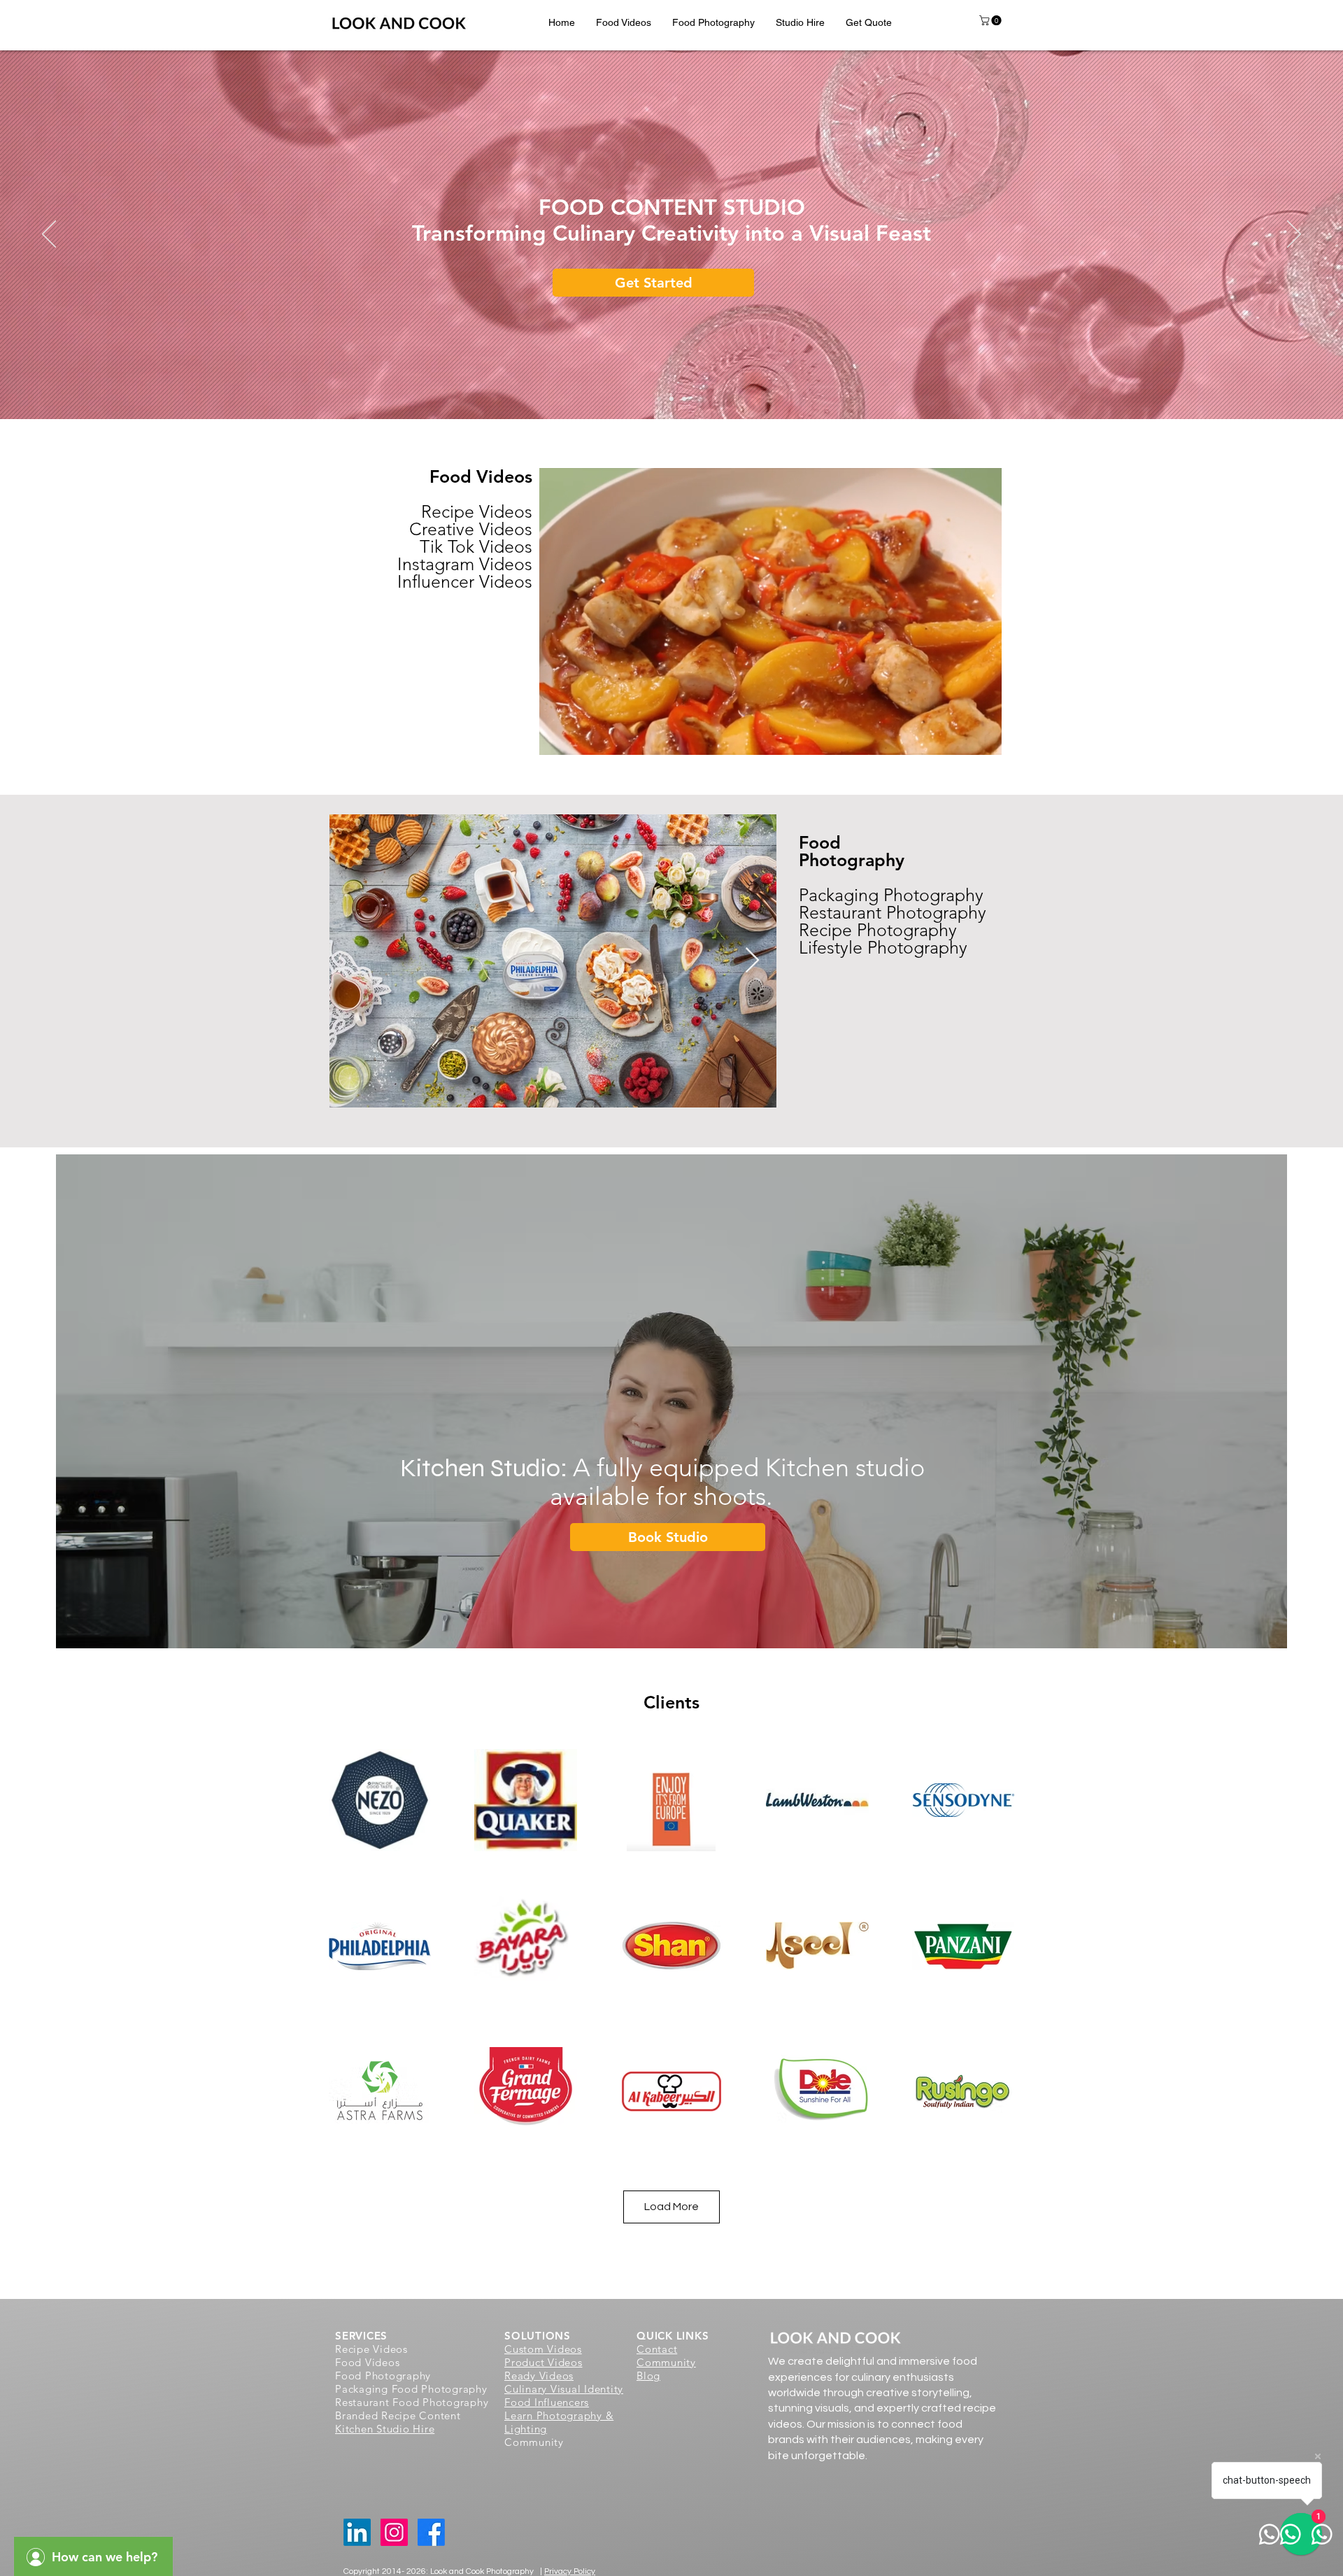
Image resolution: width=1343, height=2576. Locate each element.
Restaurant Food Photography (412, 2402)
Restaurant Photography (893, 912)
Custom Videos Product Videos (543, 2356)
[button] (624, 22)
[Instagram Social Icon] (394, 2532)
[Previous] (49, 235)
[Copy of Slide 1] (671, 399)
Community (666, 2362)
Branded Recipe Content (398, 2415)
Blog (648, 2376)
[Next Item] (752, 961)
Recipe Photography (878, 930)
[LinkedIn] (357, 2532)
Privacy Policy (570, 2571)
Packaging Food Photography (411, 2389)
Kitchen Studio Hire (385, 2429)
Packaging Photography (891, 895)
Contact (657, 2349)
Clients (671, 1702)
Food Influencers (547, 2402)
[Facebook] (431, 2532)
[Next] (1294, 235)
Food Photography (852, 851)
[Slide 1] (659, 399)
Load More (671, 2207)
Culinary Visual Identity (564, 2389)
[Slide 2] (684, 399)
